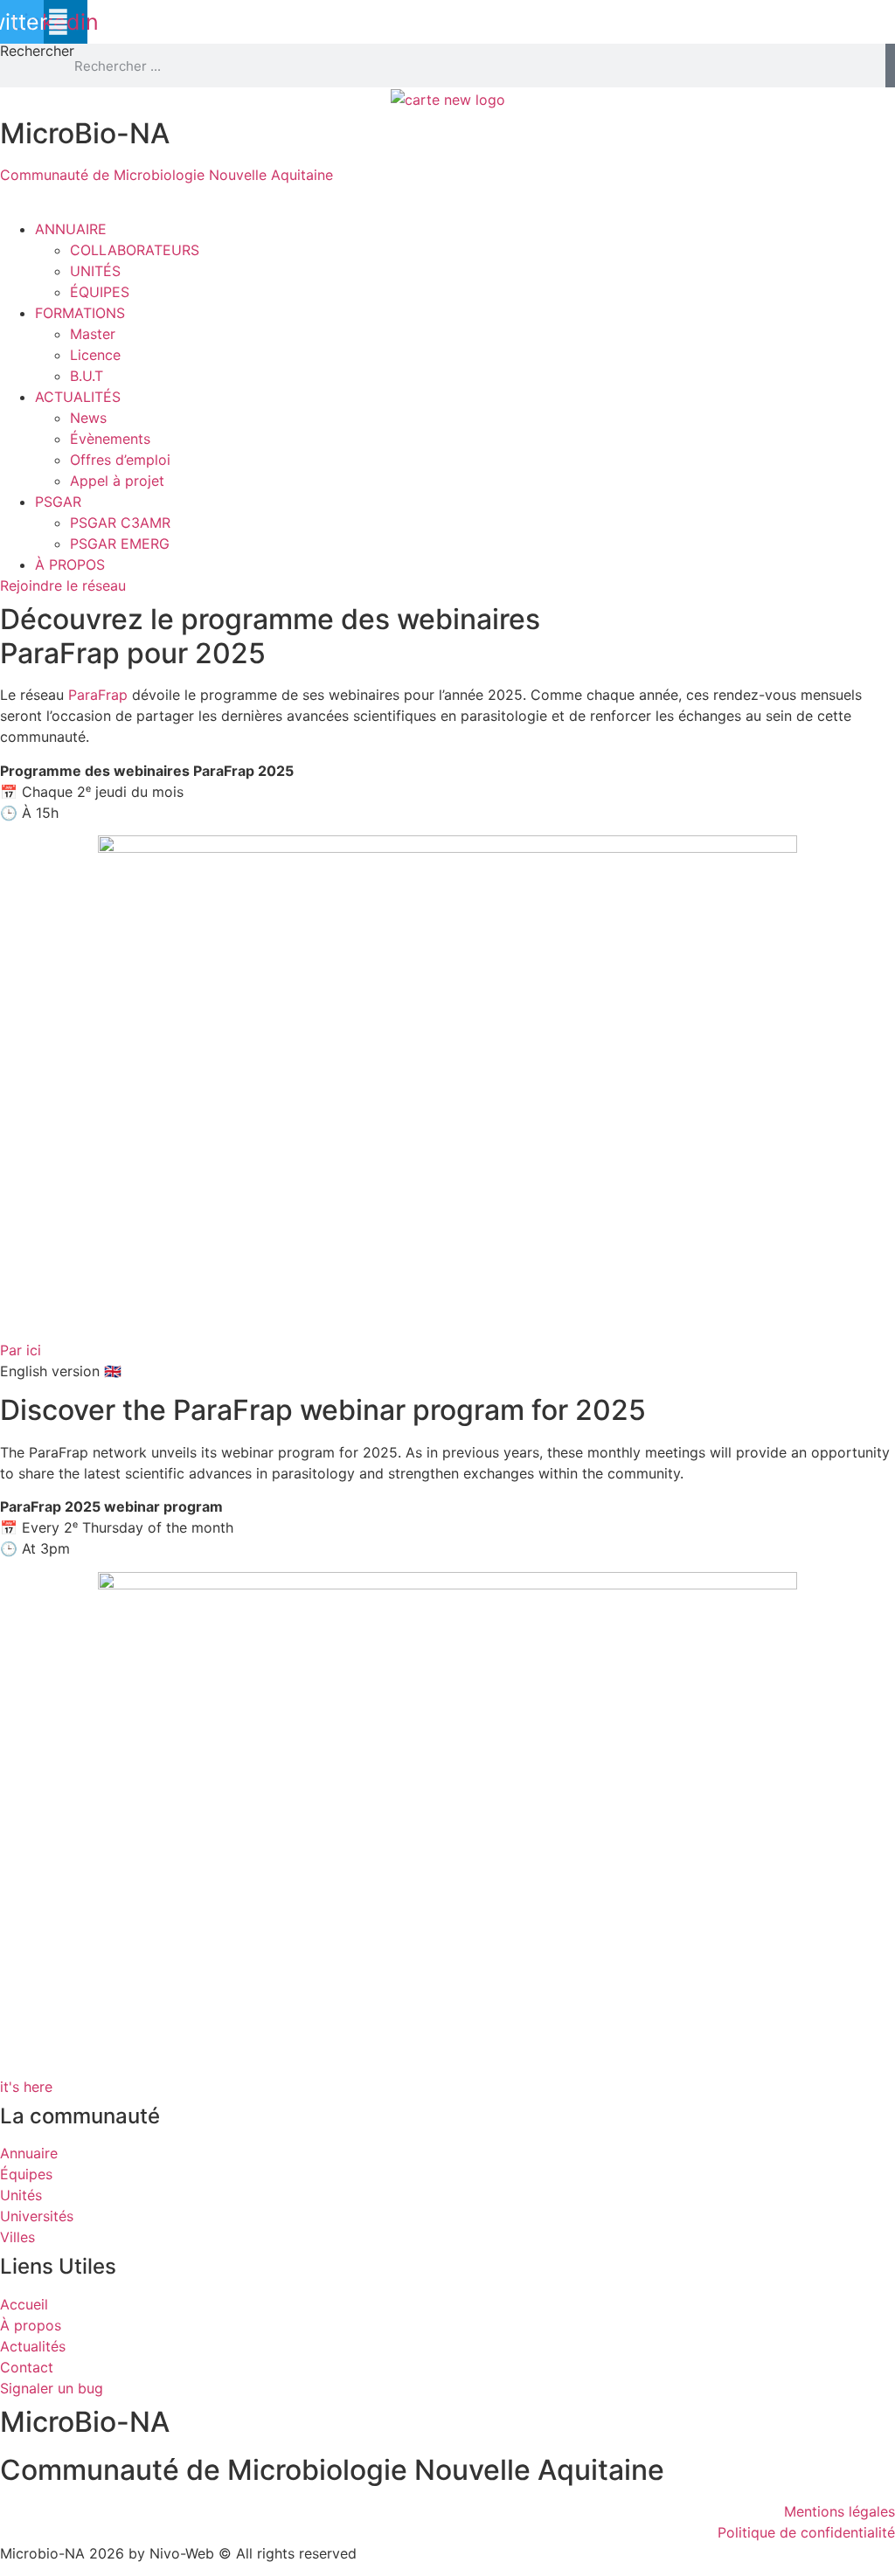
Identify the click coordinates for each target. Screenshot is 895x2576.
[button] (447, 208)
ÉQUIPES (100, 292)
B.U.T (87, 376)
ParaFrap (98, 695)
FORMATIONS (80, 313)
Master (93, 334)
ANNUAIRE (71, 229)
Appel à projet (117, 481)
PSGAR (58, 502)
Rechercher (37, 52)
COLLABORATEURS (135, 250)
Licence (95, 355)
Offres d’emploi (120, 460)
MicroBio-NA (85, 133)
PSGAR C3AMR (120, 523)
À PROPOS (70, 564)
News (88, 418)
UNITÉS (95, 271)
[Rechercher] (890, 66)
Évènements (110, 439)
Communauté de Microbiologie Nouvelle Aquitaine (167, 175)
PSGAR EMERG (120, 544)
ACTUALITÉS (78, 397)
